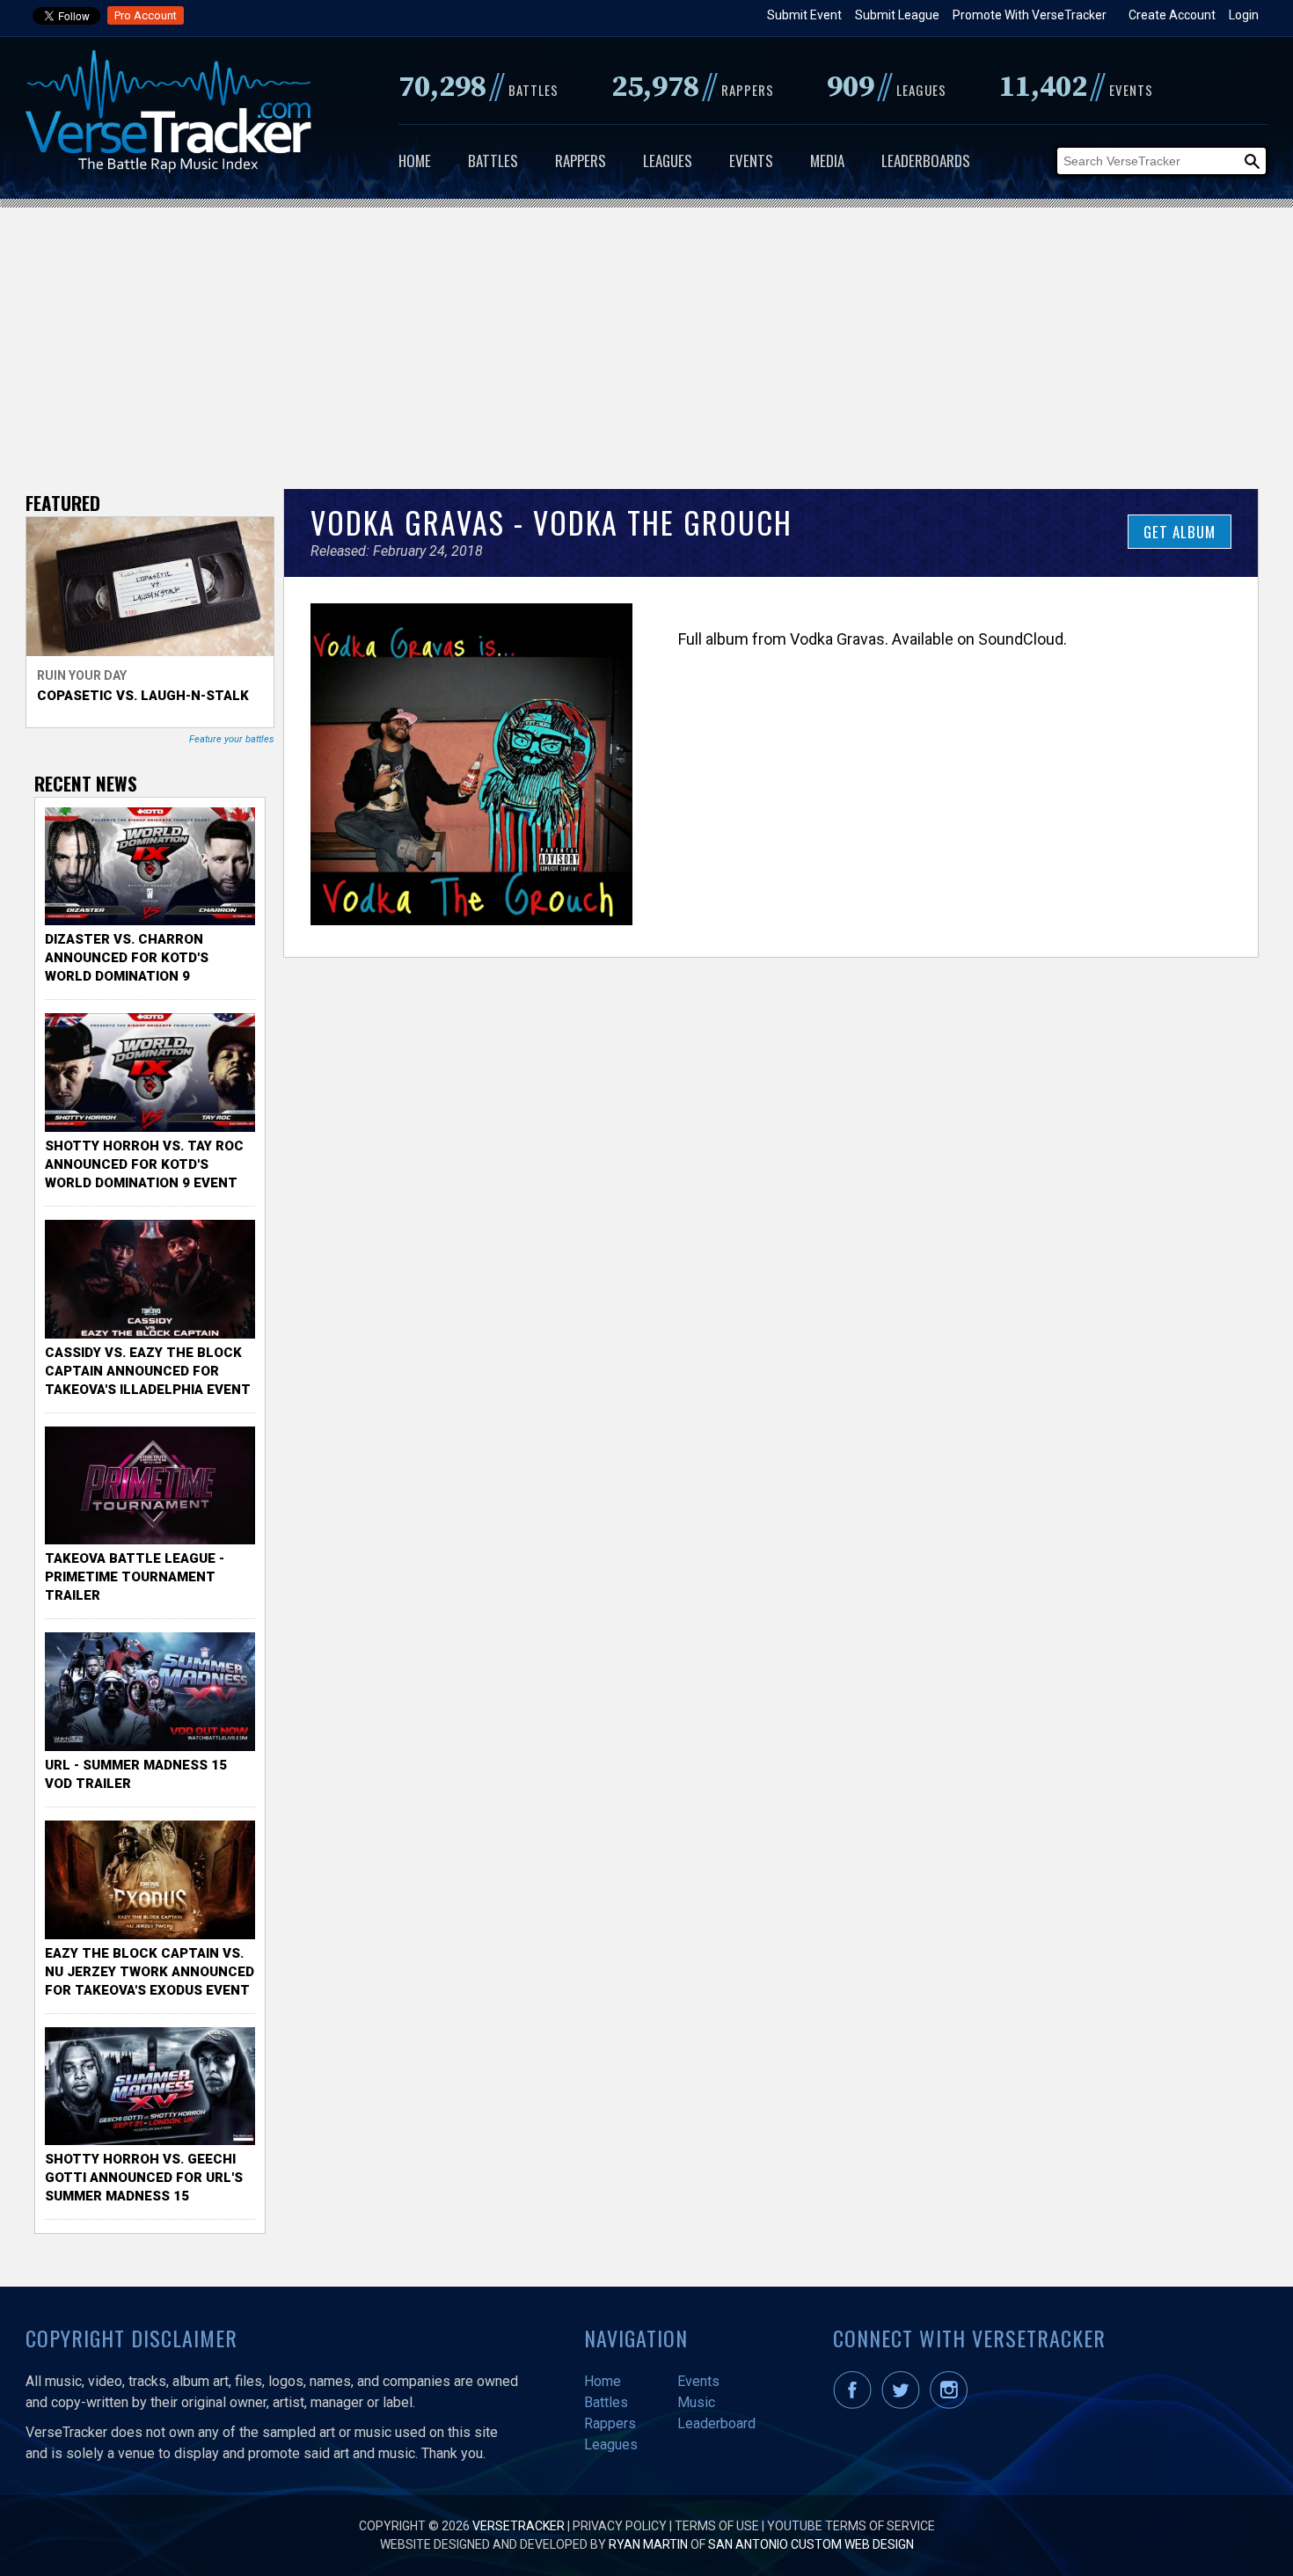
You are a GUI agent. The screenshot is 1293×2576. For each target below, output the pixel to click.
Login (1244, 15)
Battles (493, 161)
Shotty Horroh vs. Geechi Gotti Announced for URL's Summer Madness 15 (144, 2178)
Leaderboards (926, 161)
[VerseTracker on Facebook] (856, 2405)
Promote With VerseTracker (1030, 15)
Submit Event (804, 15)
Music (696, 2402)
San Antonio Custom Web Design (811, 2544)
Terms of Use (717, 2526)
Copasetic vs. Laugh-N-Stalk (143, 696)
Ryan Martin (648, 2544)
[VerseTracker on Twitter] (904, 2405)
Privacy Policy (620, 2526)
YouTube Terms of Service (851, 2526)
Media (827, 161)
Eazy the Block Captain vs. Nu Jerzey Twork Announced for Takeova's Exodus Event (150, 1972)
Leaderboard (716, 2423)
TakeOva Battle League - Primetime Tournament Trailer (135, 1577)
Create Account (1172, 15)
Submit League (897, 15)
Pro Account (146, 15)
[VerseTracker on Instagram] (952, 2405)
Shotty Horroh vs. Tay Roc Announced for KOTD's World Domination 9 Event (144, 1164)
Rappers (581, 161)
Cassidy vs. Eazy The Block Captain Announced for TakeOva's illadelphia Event (148, 1371)
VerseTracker (519, 2526)
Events (751, 161)
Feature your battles (232, 739)
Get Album (1180, 532)
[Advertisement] (646, 339)
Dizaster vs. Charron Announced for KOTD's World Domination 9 (127, 958)
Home (415, 161)
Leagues (668, 161)
